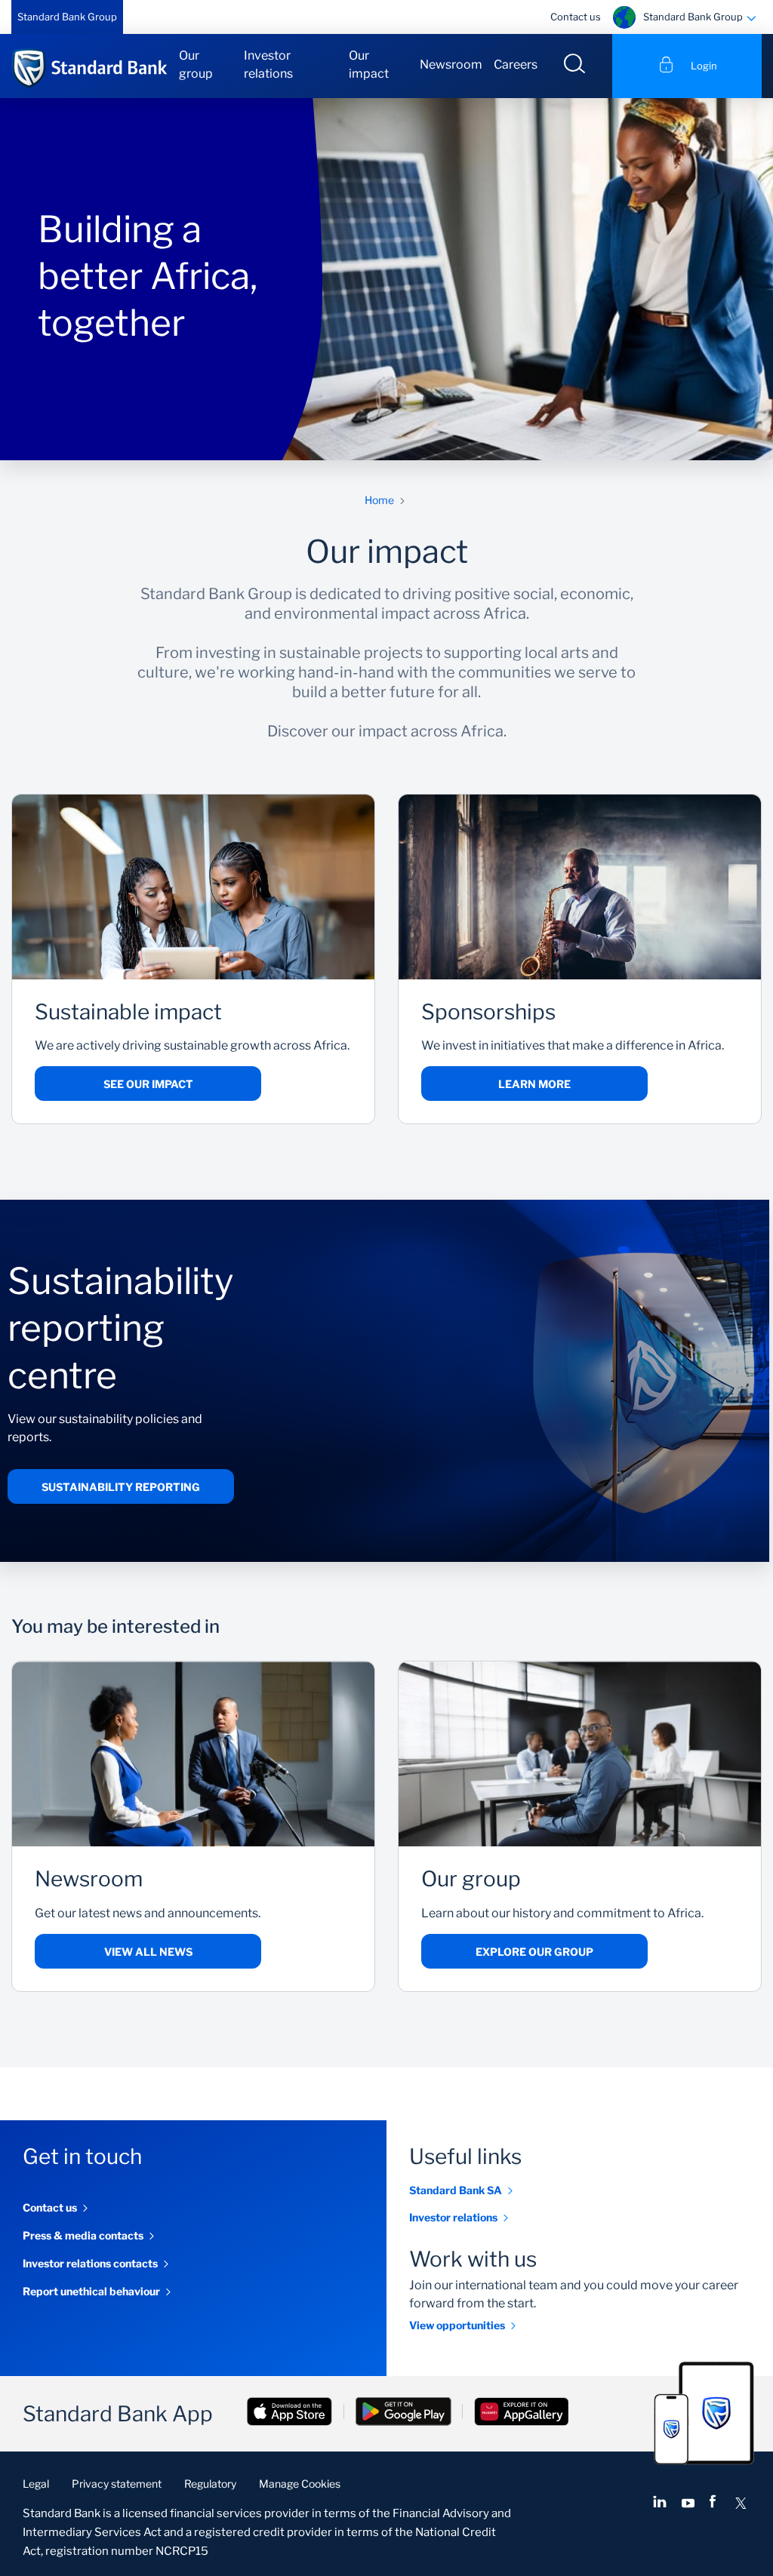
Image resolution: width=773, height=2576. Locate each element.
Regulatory (210, 2484)
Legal (36, 2484)
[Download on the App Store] (290, 2413)
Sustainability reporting (121, 1487)
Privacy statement (117, 2484)
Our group (196, 65)
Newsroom (451, 65)
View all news (148, 1952)
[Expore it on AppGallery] (521, 2413)
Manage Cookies (300, 2484)
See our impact (148, 1084)
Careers (516, 65)
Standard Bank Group (67, 17)
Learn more (534, 1084)
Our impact (369, 65)
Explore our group (534, 1952)
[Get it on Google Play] (403, 2413)
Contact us (576, 17)
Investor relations (268, 65)
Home (379, 500)
